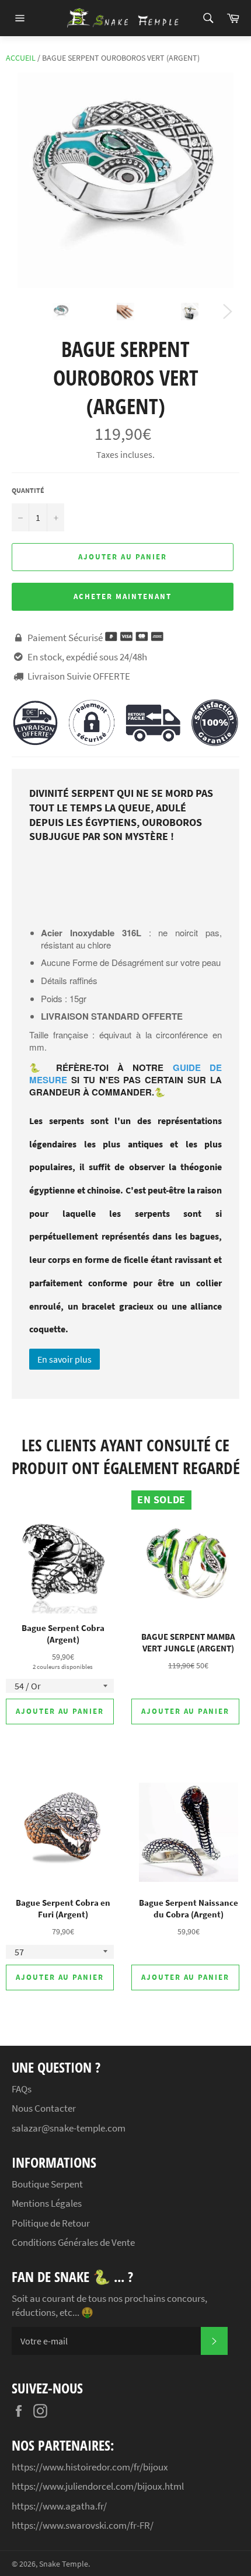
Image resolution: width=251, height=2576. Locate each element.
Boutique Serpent (47, 2184)
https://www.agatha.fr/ (59, 2506)
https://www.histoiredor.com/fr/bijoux (90, 2467)
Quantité (28, 490)
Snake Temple (64, 2564)
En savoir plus (65, 1359)
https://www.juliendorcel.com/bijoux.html (98, 2486)
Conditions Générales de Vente (73, 2242)
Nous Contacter (44, 2108)
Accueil (21, 58)
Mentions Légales (47, 2203)
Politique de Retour (51, 2223)
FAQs (22, 2089)
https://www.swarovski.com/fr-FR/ (83, 2525)
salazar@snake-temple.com (69, 2128)
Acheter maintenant (122, 596)
